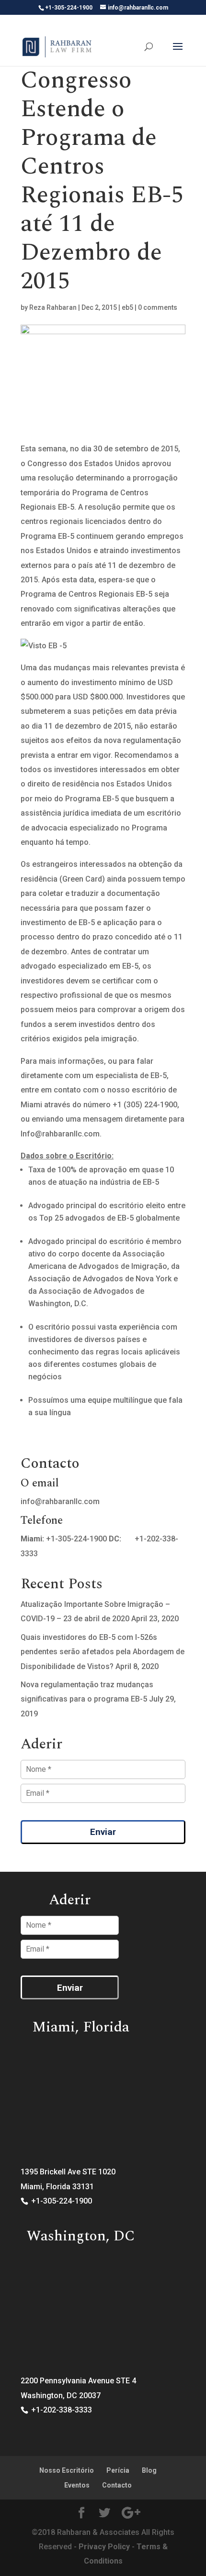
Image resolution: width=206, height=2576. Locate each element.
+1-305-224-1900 (76, 1539)
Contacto (117, 2485)
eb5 (127, 307)
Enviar (103, 1832)
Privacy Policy (104, 2547)
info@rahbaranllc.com (60, 1501)
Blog (149, 2470)
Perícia (118, 2470)
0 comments (158, 307)
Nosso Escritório (67, 2470)
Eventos (77, 2485)
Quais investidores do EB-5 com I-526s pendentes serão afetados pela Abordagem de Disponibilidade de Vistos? (103, 1652)
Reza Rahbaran (53, 307)
